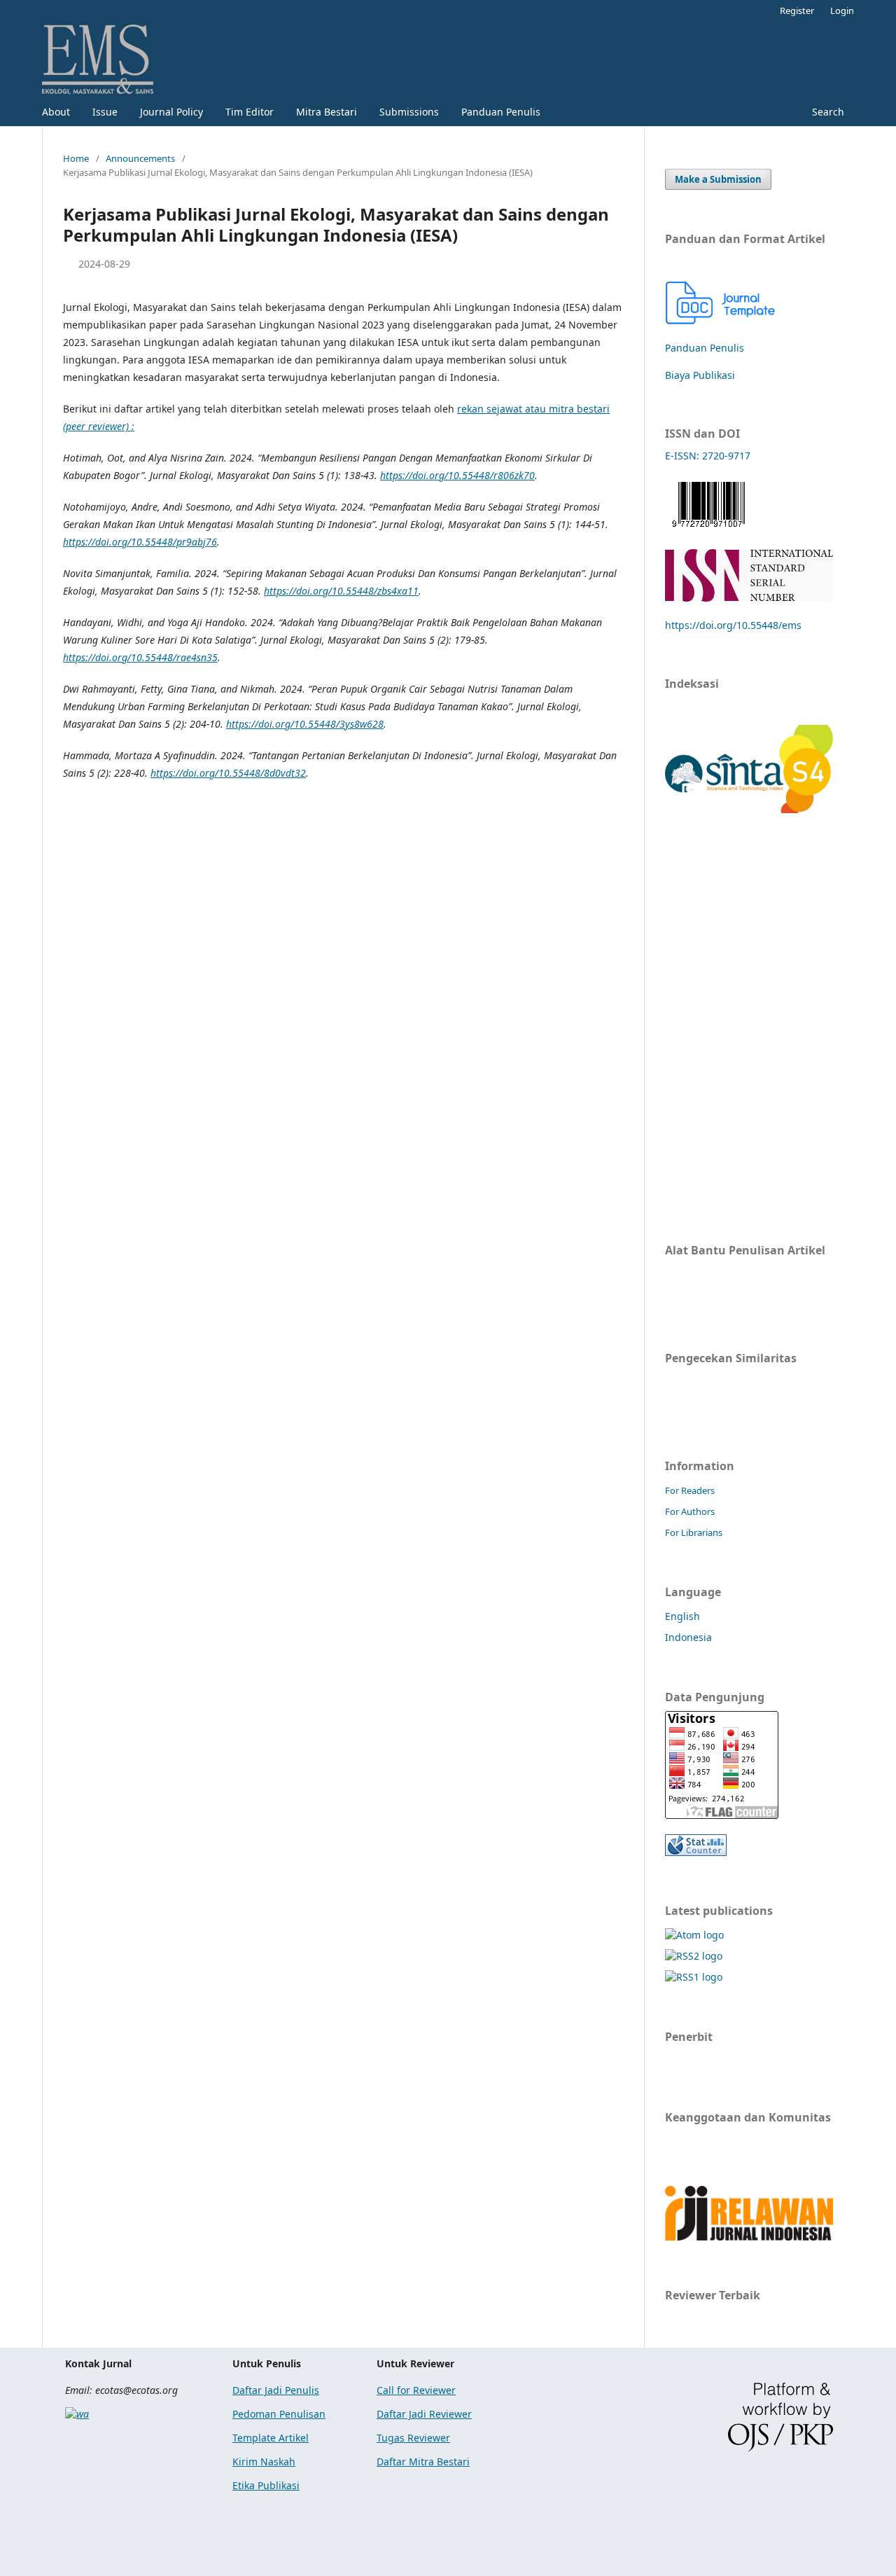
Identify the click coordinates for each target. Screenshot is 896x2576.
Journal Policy (171, 112)
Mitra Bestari (327, 112)
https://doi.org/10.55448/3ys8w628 (305, 724)
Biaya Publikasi (700, 375)
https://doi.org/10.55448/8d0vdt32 (228, 773)
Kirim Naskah (264, 2461)
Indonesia (688, 1637)
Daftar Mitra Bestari (423, 2461)
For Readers (690, 1490)
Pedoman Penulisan (279, 2414)
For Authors (690, 1511)
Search (827, 112)
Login (842, 11)
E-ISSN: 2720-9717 (708, 456)
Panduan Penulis (501, 112)
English (682, 1616)
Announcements (140, 158)
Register (797, 11)
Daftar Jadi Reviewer (424, 2414)
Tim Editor (250, 112)
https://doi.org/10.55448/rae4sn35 (140, 657)
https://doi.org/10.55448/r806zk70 (457, 475)
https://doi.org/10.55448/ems (733, 625)
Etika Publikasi (266, 2485)
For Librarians (694, 1532)
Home (76, 158)
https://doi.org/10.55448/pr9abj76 (140, 542)
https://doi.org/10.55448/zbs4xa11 (341, 591)
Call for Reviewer (416, 2390)
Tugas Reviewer (413, 2438)
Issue (105, 112)
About (56, 112)
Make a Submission (718, 179)
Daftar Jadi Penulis (276, 2390)
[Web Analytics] (696, 1852)
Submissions (409, 112)
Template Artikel (271, 2438)
